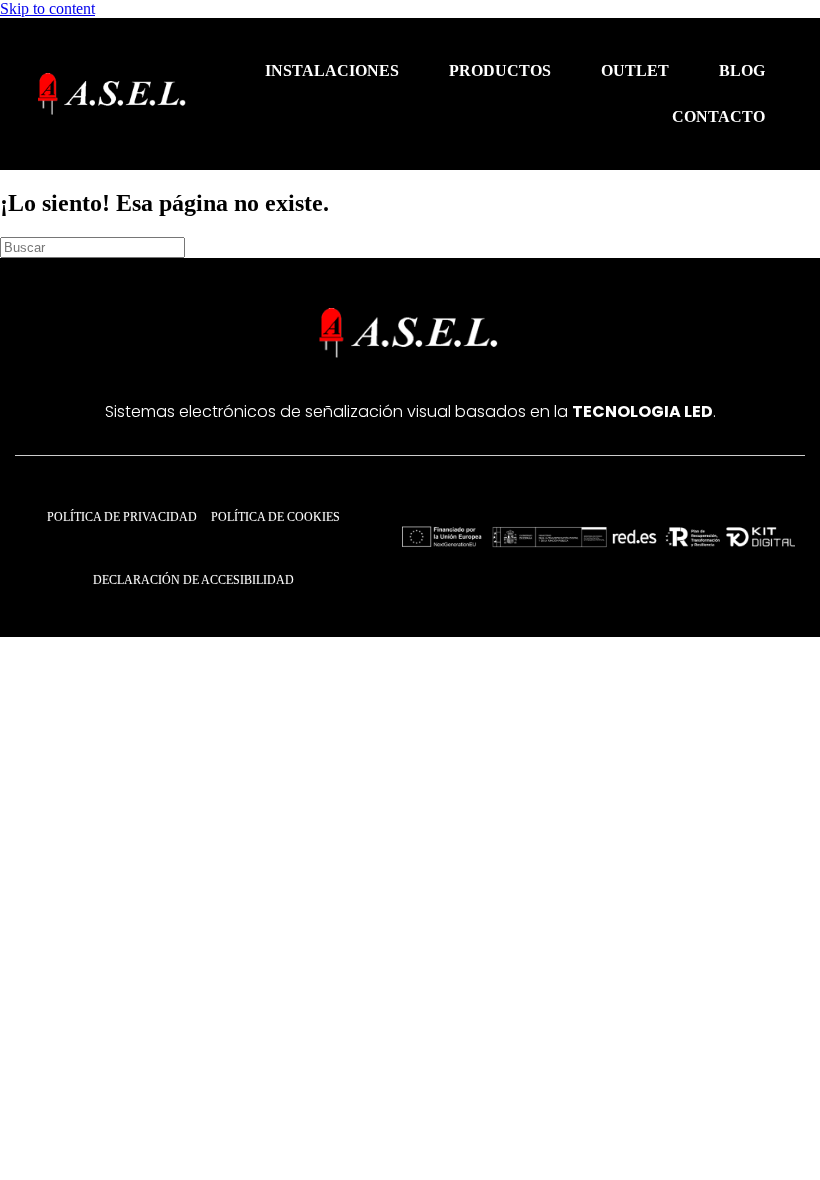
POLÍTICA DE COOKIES (275, 517)
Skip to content (47, 8)
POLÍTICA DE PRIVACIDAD (122, 517)
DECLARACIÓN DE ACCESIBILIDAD (193, 580)
